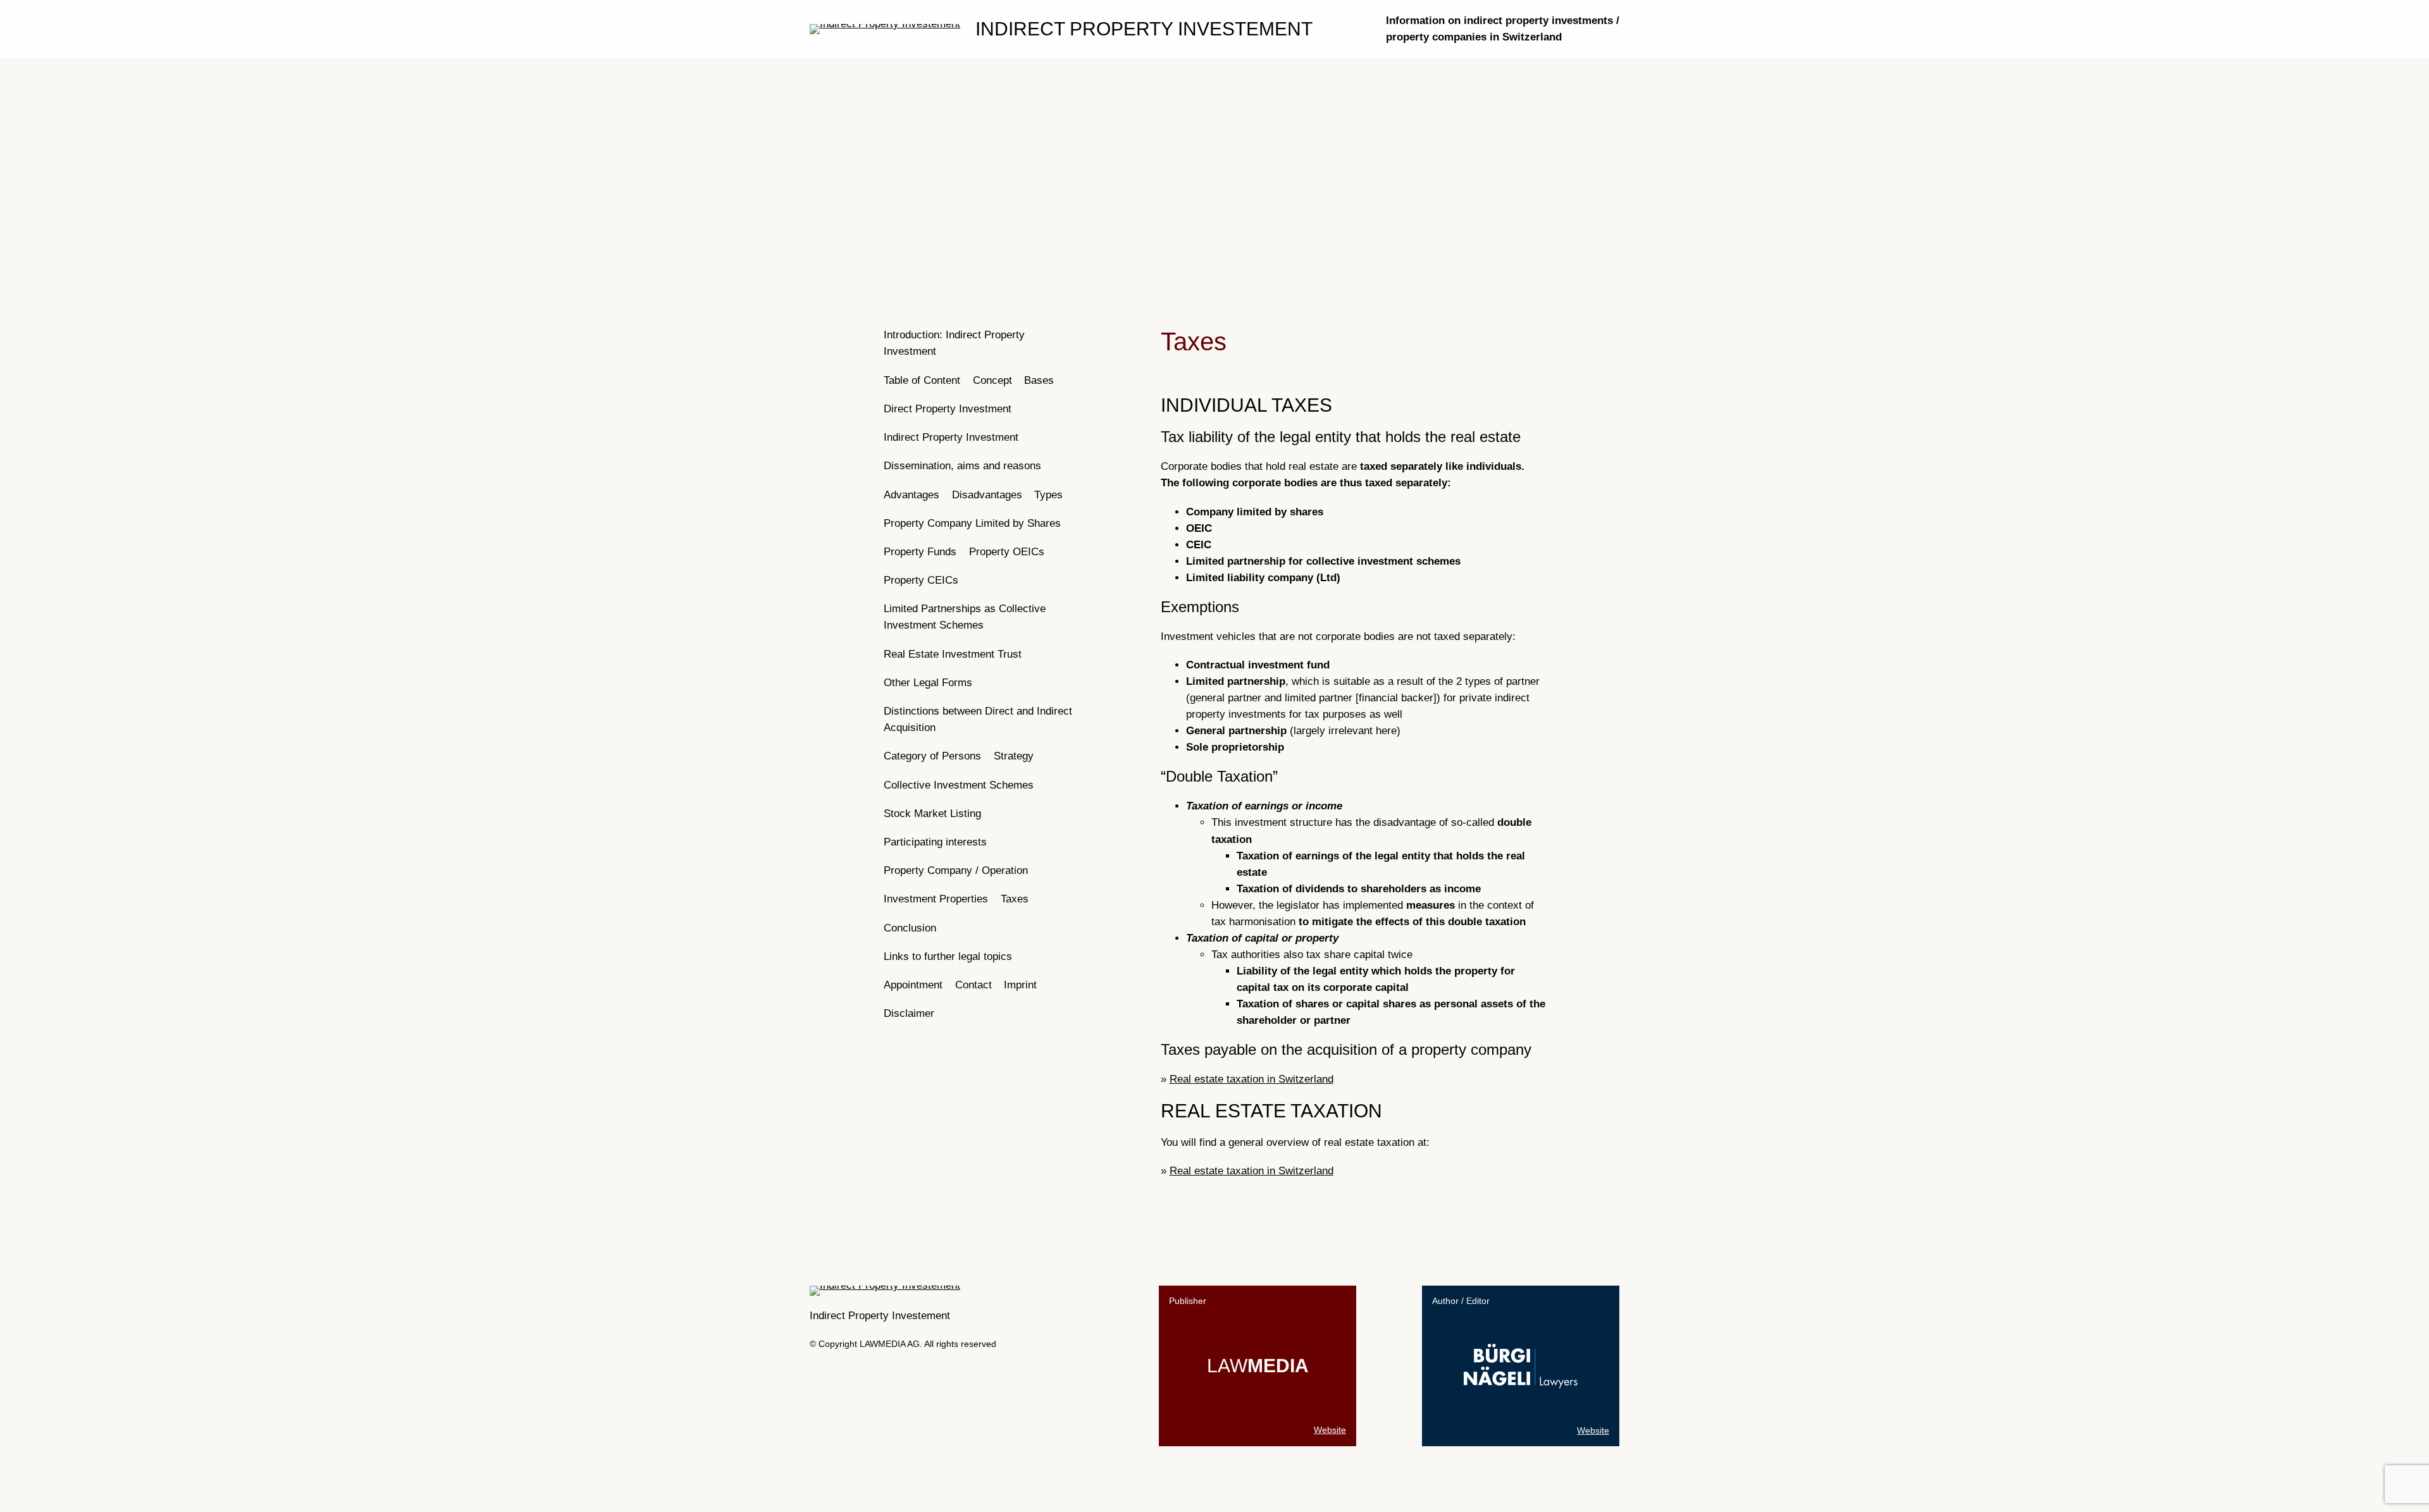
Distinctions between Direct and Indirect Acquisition (978, 719)
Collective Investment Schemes (959, 785)
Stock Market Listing (932, 814)
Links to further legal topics (948, 956)
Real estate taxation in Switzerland (1252, 1079)
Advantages (912, 495)
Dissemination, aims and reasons (962, 466)
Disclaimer (909, 1013)
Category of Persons (932, 756)
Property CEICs (921, 580)
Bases (1039, 380)
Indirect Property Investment (951, 437)
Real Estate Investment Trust (953, 654)
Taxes (1015, 899)
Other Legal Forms (928, 683)
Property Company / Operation (956, 870)
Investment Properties (936, 899)
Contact (973, 985)
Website (1330, 1430)
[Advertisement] (1214, 161)
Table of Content (922, 380)
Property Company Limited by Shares (972, 523)
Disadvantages (987, 495)
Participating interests (935, 842)
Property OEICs (1007, 552)
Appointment (913, 985)
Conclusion (910, 928)
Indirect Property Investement (1144, 29)
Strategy (1014, 756)
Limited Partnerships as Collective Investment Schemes (965, 617)
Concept (992, 380)
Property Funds (920, 552)
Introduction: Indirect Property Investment (954, 343)
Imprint (1020, 985)
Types (1048, 495)
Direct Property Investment (948, 409)
